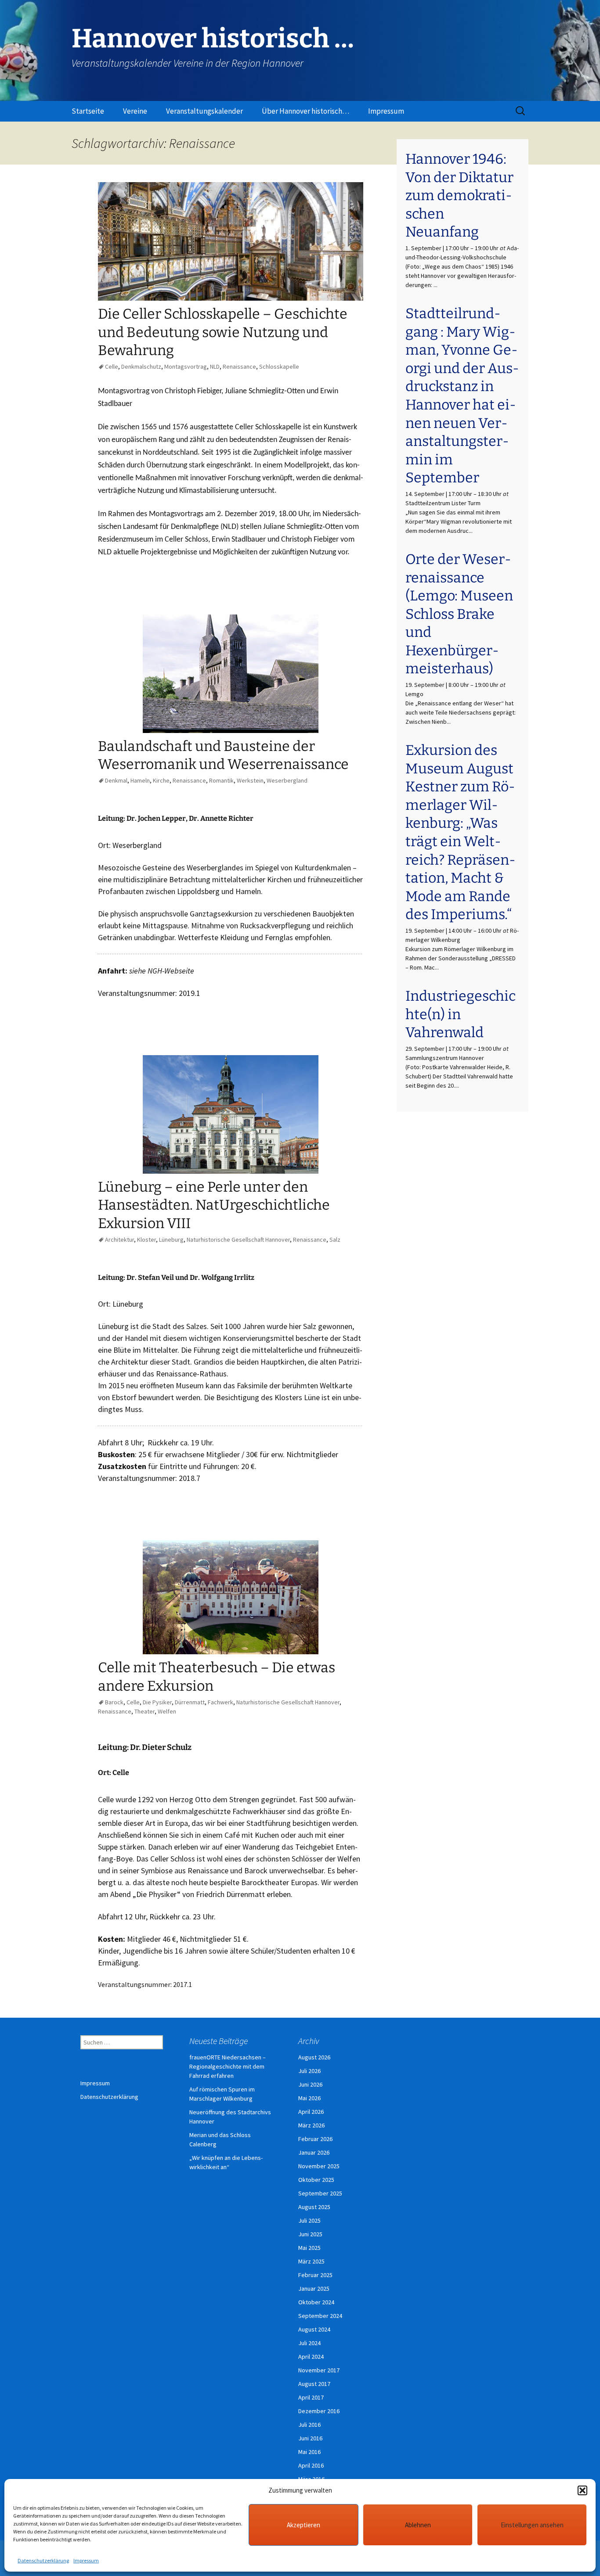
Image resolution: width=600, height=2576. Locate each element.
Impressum (86, 2560)
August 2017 (314, 2384)
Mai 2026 (309, 2098)
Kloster (146, 1239)
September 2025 (320, 2193)
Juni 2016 (310, 2438)
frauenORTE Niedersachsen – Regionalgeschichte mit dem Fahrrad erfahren (228, 2066)
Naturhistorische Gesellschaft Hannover (238, 1239)
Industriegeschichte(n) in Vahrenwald (461, 1014)
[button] (582, 2490)
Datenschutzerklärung (43, 2560)
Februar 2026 (315, 2139)
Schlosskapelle (279, 366)
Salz (335, 1239)
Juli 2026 (309, 2071)
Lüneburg (171, 1239)
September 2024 (320, 2316)
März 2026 (311, 2125)
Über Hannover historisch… (305, 111)
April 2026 (311, 2112)
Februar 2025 (315, 2275)
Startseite (88, 111)
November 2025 (319, 2166)
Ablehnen (418, 2525)
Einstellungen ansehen (532, 2525)
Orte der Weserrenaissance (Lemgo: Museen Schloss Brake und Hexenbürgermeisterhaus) (459, 614)
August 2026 (314, 2057)
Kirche (161, 780)
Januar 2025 (314, 2289)
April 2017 (311, 2397)
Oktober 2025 (316, 2180)
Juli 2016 (309, 2425)
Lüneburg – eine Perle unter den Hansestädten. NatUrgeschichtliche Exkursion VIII (214, 1205)
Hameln (140, 780)
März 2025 (311, 2261)
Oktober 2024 (316, 2302)
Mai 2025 (309, 2248)
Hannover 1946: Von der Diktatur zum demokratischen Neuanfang (459, 195)
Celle (112, 366)
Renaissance (239, 366)
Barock (114, 1702)
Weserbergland (287, 780)
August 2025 (314, 2207)
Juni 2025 (310, 2234)
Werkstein (250, 780)
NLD (215, 366)
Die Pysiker (157, 1702)
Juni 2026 (310, 2084)
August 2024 (314, 2329)
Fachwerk (220, 1702)
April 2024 (311, 2357)
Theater (145, 1711)
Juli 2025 (309, 2220)
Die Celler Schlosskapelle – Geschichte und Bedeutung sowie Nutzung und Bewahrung (223, 332)
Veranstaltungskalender (204, 111)
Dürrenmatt (190, 1702)
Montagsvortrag (186, 366)
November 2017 (319, 2370)
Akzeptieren (304, 2525)
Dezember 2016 (319, 2411)
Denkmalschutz (141, 366)
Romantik (221, 780)
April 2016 (311, 2465)
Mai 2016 (309, 2452)
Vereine (135, 111)
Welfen (167, 1711)
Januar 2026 (314, 2152)
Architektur (119, 1239)
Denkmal (116, 780)
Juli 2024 (309, 2343)
